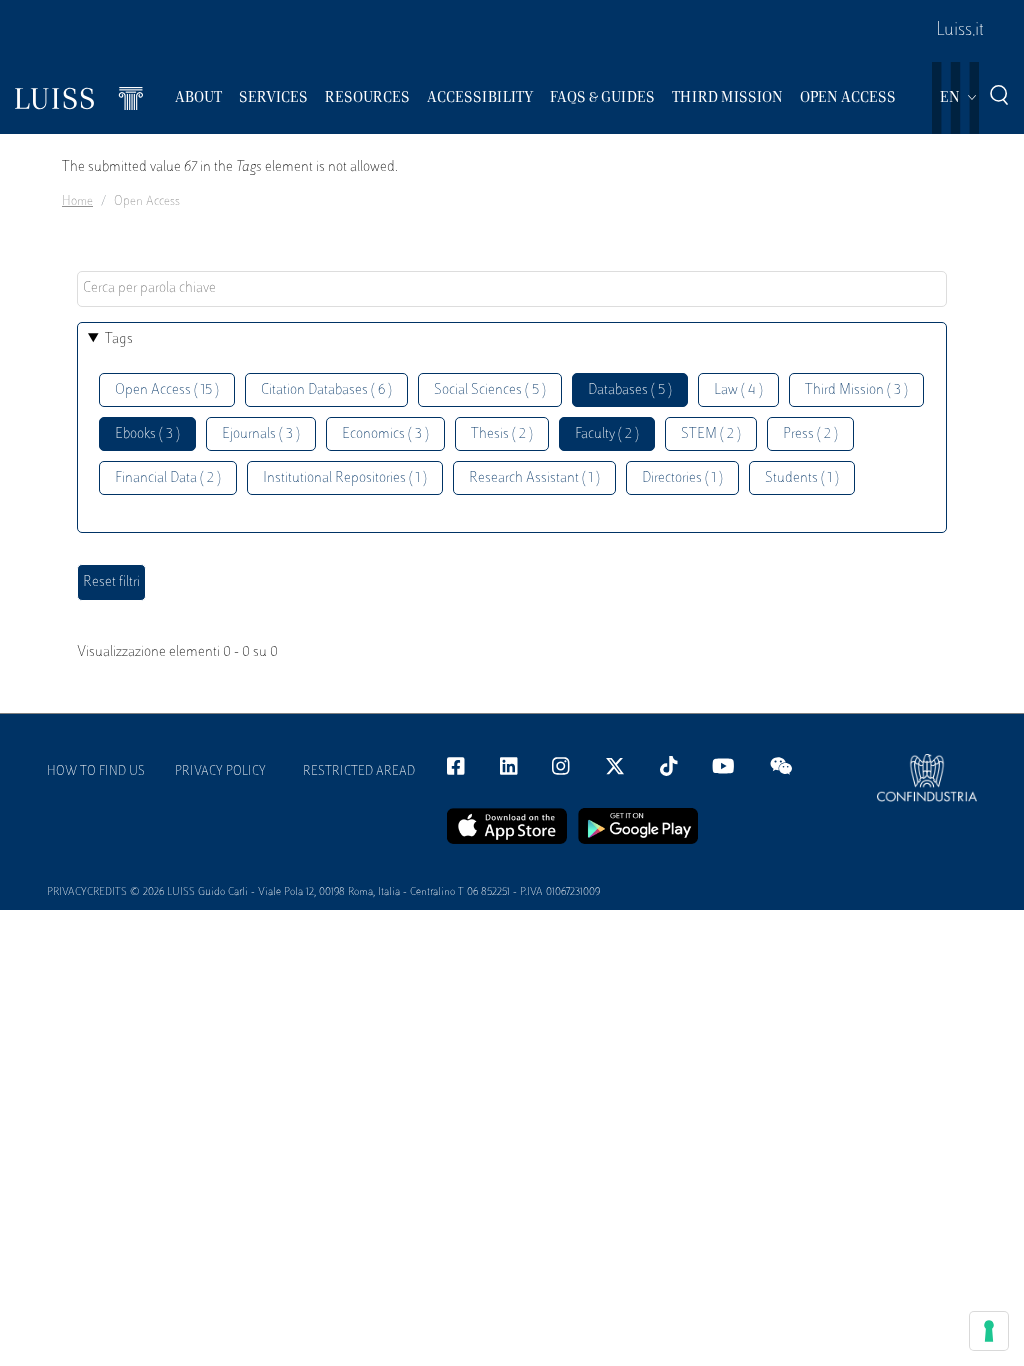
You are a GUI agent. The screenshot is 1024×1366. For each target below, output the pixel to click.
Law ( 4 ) (738, 390)
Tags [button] (119, 339)
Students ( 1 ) (802, 478)
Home (77, 202)
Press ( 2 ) (810, 434)
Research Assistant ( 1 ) (534, 478)
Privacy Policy (220, 772)
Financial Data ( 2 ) (168, 478)
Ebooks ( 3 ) (147, 434)
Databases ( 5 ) (630, 390)
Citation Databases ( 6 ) (326, 390)
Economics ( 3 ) (385, 434)
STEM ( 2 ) (711, 434)
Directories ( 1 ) (682, 478)
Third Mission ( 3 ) (856, 390)
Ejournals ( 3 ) (261, 434)
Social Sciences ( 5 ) (490, 390)
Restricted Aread (359, 772)
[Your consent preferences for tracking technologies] (989, 1331)
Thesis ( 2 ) (502, 434)
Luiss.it (960, 31)
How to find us (96, 772)
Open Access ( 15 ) (167, 390)
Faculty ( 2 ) (607, 434)
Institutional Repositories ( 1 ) (345, 478)
